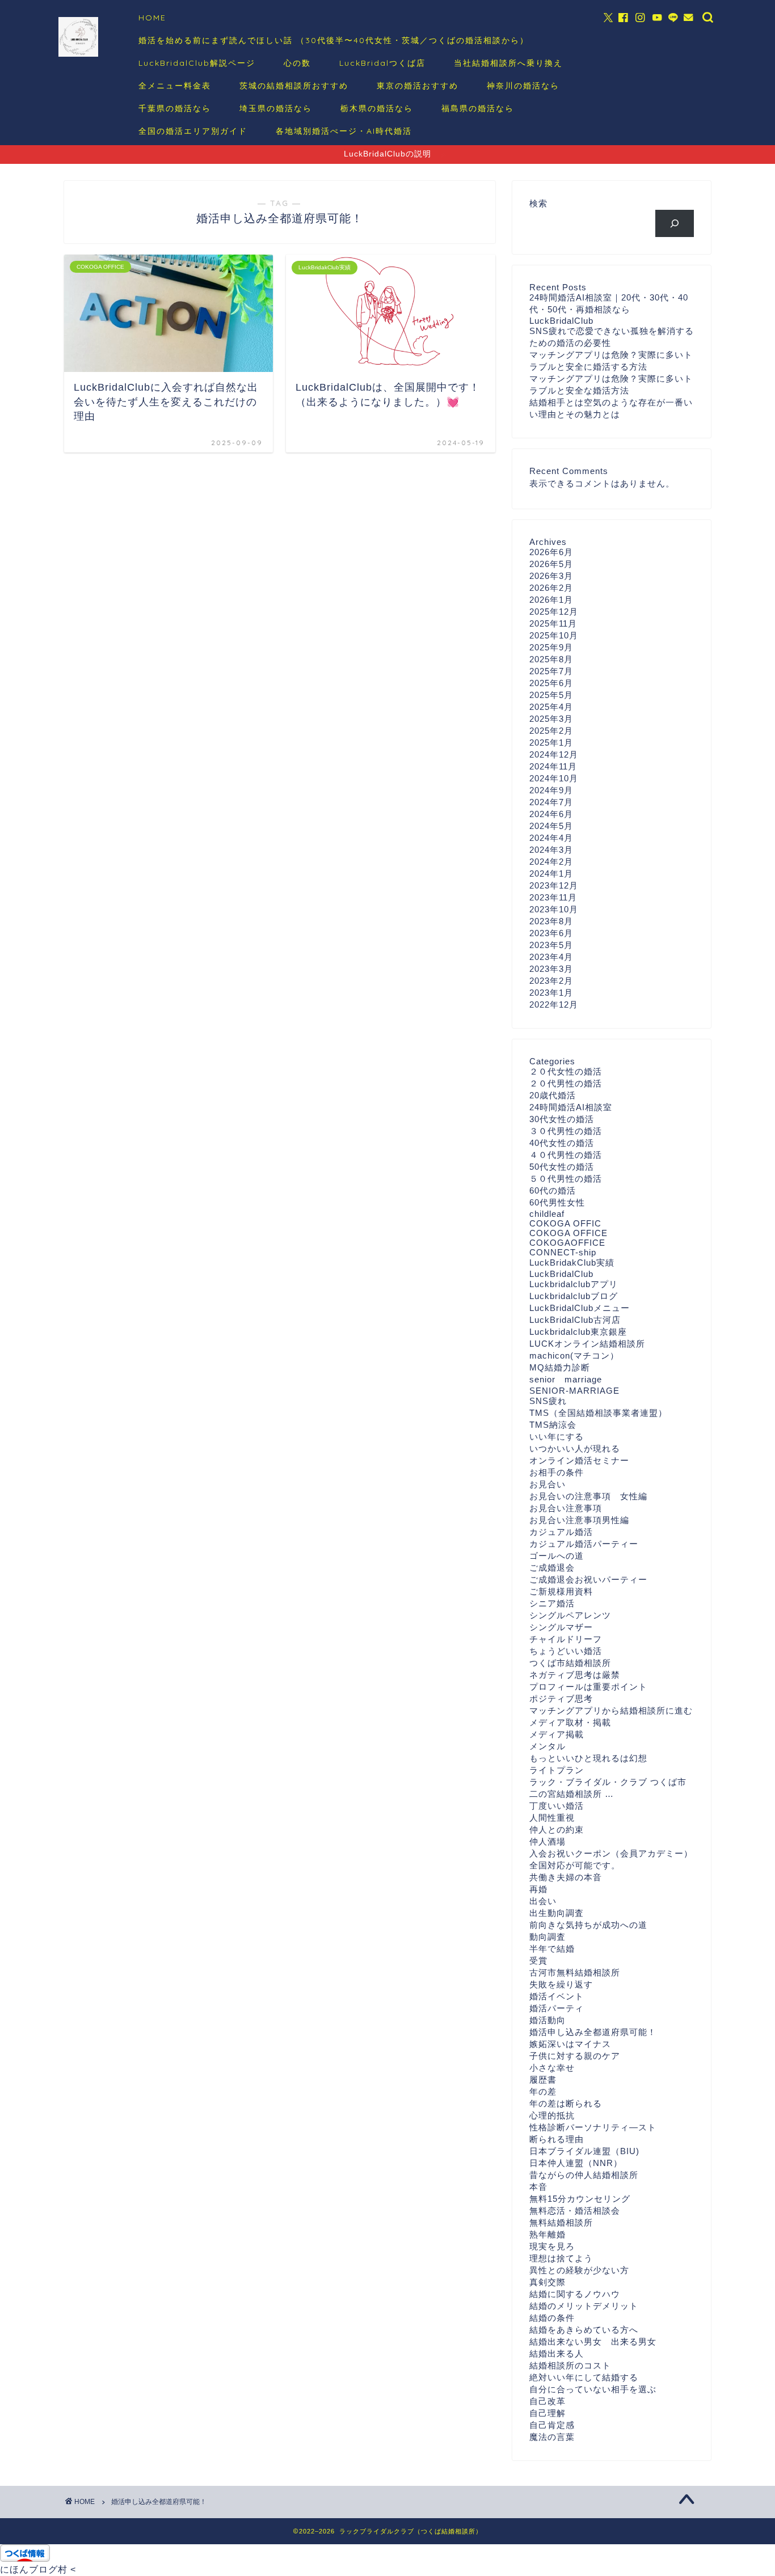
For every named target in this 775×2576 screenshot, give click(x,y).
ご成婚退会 (552, 1568)
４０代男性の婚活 (566, 1155)
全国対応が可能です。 (575, 1865)
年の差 (543, 2091)
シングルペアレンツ (570, 1615)
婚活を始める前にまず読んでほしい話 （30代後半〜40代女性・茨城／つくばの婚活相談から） (334, 40)
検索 (538, 203)
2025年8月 (551, 659)
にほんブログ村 (34, 2569)
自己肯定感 (552, 2425)
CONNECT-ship (563, 1252)
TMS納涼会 (553, 1425)
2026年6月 (551, 552)
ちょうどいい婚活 (566, 1651)
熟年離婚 (547, 2234)
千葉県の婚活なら (175, 108)
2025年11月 (553, 623)
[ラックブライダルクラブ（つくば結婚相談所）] (78, 55)
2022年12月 (554, 1004)
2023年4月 (551, 957)
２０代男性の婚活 (566, 1083)
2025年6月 (551, 683)
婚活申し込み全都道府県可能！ (593, 2032)
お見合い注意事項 (566, 1508)
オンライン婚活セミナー (579, 1460)
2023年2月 (551, 981)
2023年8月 (551, 921)
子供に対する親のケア (575, 2056)
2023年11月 (553, 897)
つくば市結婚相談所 (570, 1663)
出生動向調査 (557, 1913)
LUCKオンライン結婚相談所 (587, 1344)
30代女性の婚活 (562, 1119)
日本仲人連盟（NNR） (576, 2163)
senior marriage (566, 1379)
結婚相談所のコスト (570, 2365)
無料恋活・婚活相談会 (575, 2211)
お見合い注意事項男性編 (579, 1520)
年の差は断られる (566, 2103)
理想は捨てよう (561, 2258)
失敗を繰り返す (561, 1984)
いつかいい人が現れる (575, 1448)
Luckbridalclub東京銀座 (578, 1332)
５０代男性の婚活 (566, 1179)
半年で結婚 (552, 1949)
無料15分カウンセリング (580, 2199)
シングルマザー (561, 1627)
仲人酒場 (547, 1841)
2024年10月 (554, 778)
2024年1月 (551, 874)
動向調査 (547, 1937)
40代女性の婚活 (562, 1143)
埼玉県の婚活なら (276, 108)
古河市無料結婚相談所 (575, 1972)
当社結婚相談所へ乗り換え (508, 63)
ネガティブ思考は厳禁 (575, 1675)
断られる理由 (557, 2139)
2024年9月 (551, 790)
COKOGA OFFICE (568, 1233)
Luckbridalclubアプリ (574, 1284)
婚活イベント (557, 1996)
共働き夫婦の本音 (566, 1877)
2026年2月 (551, 588)
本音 (538, 2187)
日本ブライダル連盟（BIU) (584, 2151)
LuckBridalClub (561, 1274)
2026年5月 (551, 564)
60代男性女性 (557, 1202)
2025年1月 (551, 743)
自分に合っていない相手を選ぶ (593, 2389)
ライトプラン (557, 1770)
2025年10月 (554, 635)
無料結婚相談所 (561, 2222)
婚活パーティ (557, 2008)
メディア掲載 (557, 1734)
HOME (152, 18)
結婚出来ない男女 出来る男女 (593, 2342)
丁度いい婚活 (557, 1806)
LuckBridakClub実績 (572, 1262)
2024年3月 (551, 850)
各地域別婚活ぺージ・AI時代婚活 (344, 131)
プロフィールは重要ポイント (588, 1687)
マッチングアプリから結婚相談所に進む (611, 1710)
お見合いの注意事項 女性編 (588, 1496)
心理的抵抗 (552, 2115)
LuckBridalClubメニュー (580, 1308)
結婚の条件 (552, 2318)
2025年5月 (551, 695)
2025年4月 (551, 707)
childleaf (547, 1214)
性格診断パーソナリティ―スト (593, 2127)
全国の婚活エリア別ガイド (193, 131)
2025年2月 (551, 731)
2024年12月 (554, 754)
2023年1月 (551, 993)
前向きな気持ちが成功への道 (588, 1925)
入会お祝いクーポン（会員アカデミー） (611, 1853)
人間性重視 (552, 1818)
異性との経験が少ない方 (579, 2270)
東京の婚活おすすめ (418, 86)
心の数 (297, 63)
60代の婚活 (553, 1190)
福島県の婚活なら (478, 108)
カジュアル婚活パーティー (584, 1544)
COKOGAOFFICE (567, 1243)
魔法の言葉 (552, 2437)
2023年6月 (551, 933)
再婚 (538, 1889)
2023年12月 (554, 885)
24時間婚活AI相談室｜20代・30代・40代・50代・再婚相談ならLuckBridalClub (609, 309)
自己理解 (547, 2413)
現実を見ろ (552, 2246)
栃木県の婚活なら (377, 108)
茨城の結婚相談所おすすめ (294, 86)
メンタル (547, 1746)
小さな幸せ (552, 2068)
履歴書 (543, 2080)
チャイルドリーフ (566, 1639)
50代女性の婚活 (562, 1167)
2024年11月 (553, 766)
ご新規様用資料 (561, 1591)
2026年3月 (551, 576)
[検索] (675, 223)
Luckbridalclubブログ (574, 1296)
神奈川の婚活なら (523, 86)
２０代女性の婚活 (566, 1071)
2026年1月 (551, 600)
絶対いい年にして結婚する (584, 2377)
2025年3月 (551, 719)
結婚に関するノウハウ (575, 2294)
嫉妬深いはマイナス (570, 2044)
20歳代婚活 (553, 1095)
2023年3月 (551, 969)
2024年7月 (551, 802)
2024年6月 (551, 814)
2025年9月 (551, 647)
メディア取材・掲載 (570, 1722)
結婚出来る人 (557, 2353)
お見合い (547, 1484)
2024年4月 (551, 838)
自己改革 (547, 2401)
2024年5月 (551, 826)
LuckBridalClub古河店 (575, 1320)
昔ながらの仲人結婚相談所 (584, 2175)
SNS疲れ (548, 1401)
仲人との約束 (557, 1830)
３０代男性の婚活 (566, 1131)
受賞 (538, 1960)
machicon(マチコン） (574, 1355)
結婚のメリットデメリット (584, 2306)
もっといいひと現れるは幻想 (588, 1758)
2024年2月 (551, 862)
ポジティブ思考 (561, 1699)
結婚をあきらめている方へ (584, 2330)
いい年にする (557, 1437)
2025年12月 (554, 612)
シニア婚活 (552, 1603)
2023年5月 (551, 945)
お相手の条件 (557, 1472)
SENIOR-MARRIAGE (574, 1391)
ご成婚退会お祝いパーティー (588, 1579)
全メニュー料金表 (175, 86)
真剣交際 (547, 2282)
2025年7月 (551, 671)
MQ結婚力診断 (560, 1367)
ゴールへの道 (557, 1556)
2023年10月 (554, 909)
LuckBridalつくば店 (382, 63)
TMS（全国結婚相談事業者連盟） (598, 1413)
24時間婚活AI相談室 (571, 1107)
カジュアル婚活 (561, 1532)
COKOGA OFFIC (565, 1223)
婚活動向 (547, 2020)
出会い (543, 1901)
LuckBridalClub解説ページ (197, 63)
